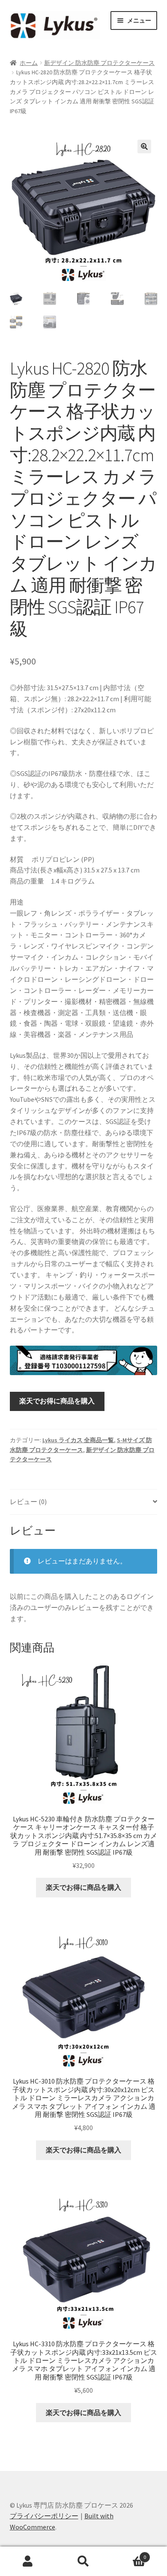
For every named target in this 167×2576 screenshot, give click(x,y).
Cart (129, 2554)
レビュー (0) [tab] (28, 1502)
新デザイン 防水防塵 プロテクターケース (99, 63)
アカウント (28, 2561)
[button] (144, 146)
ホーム (29, 63)
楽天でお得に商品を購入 (57, 1401)
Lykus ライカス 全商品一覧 (78, 1440)
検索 (83, 2561)
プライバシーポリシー (44, 2516)
